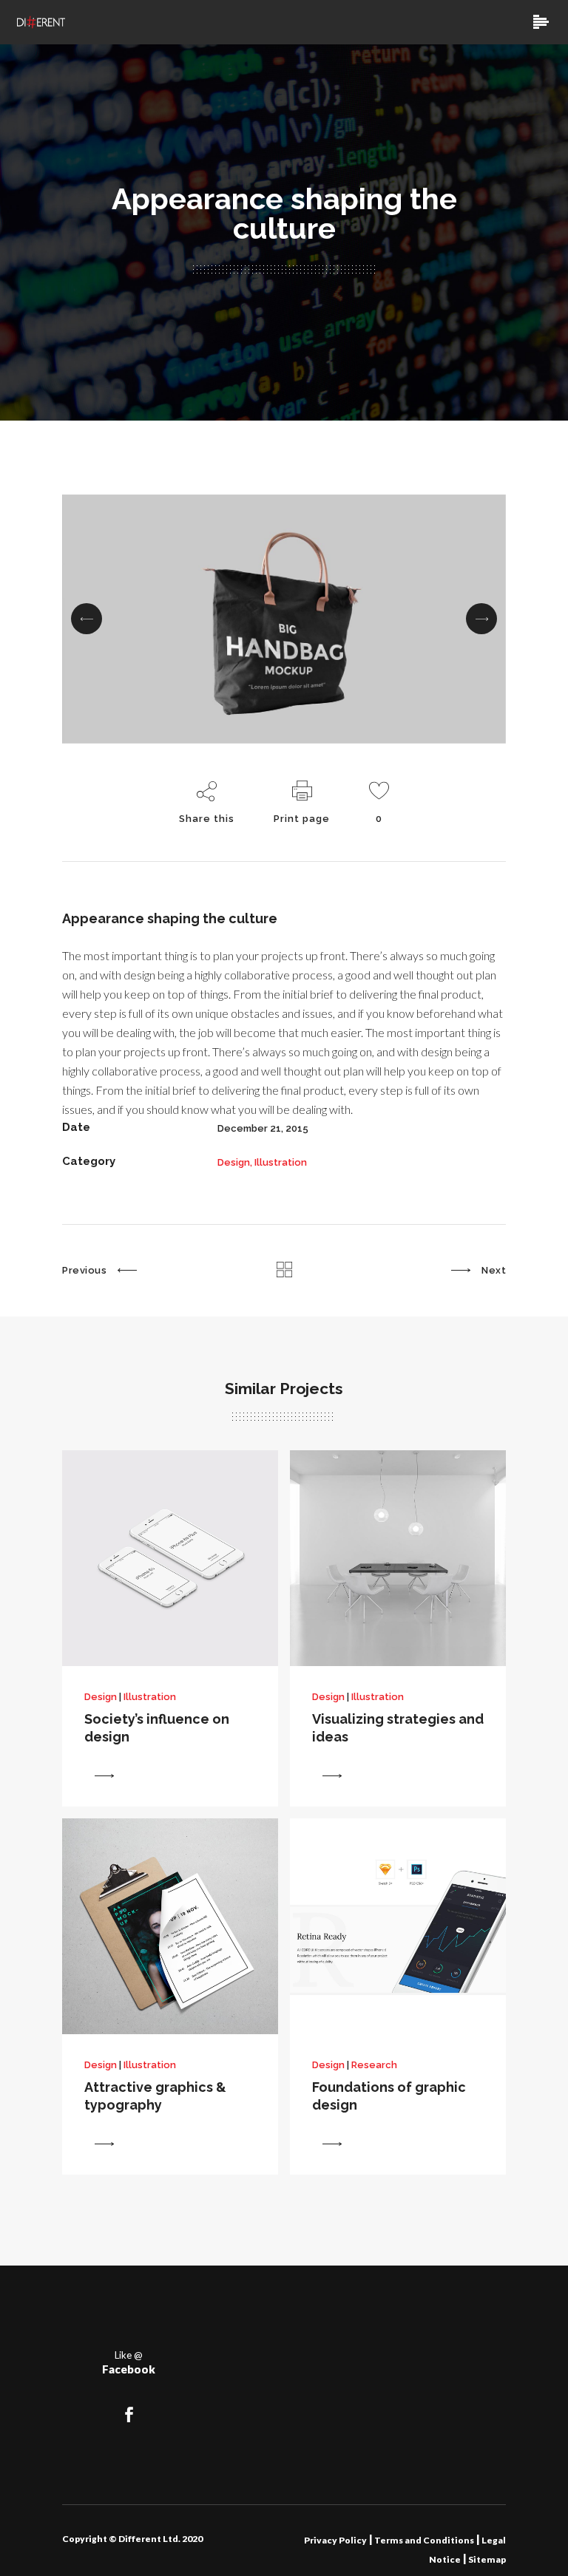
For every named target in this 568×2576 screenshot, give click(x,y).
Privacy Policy (335, 2540)
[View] (104, 1775)
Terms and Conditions (423, 2540)
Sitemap (486, 2559)
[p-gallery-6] (284, 619)
